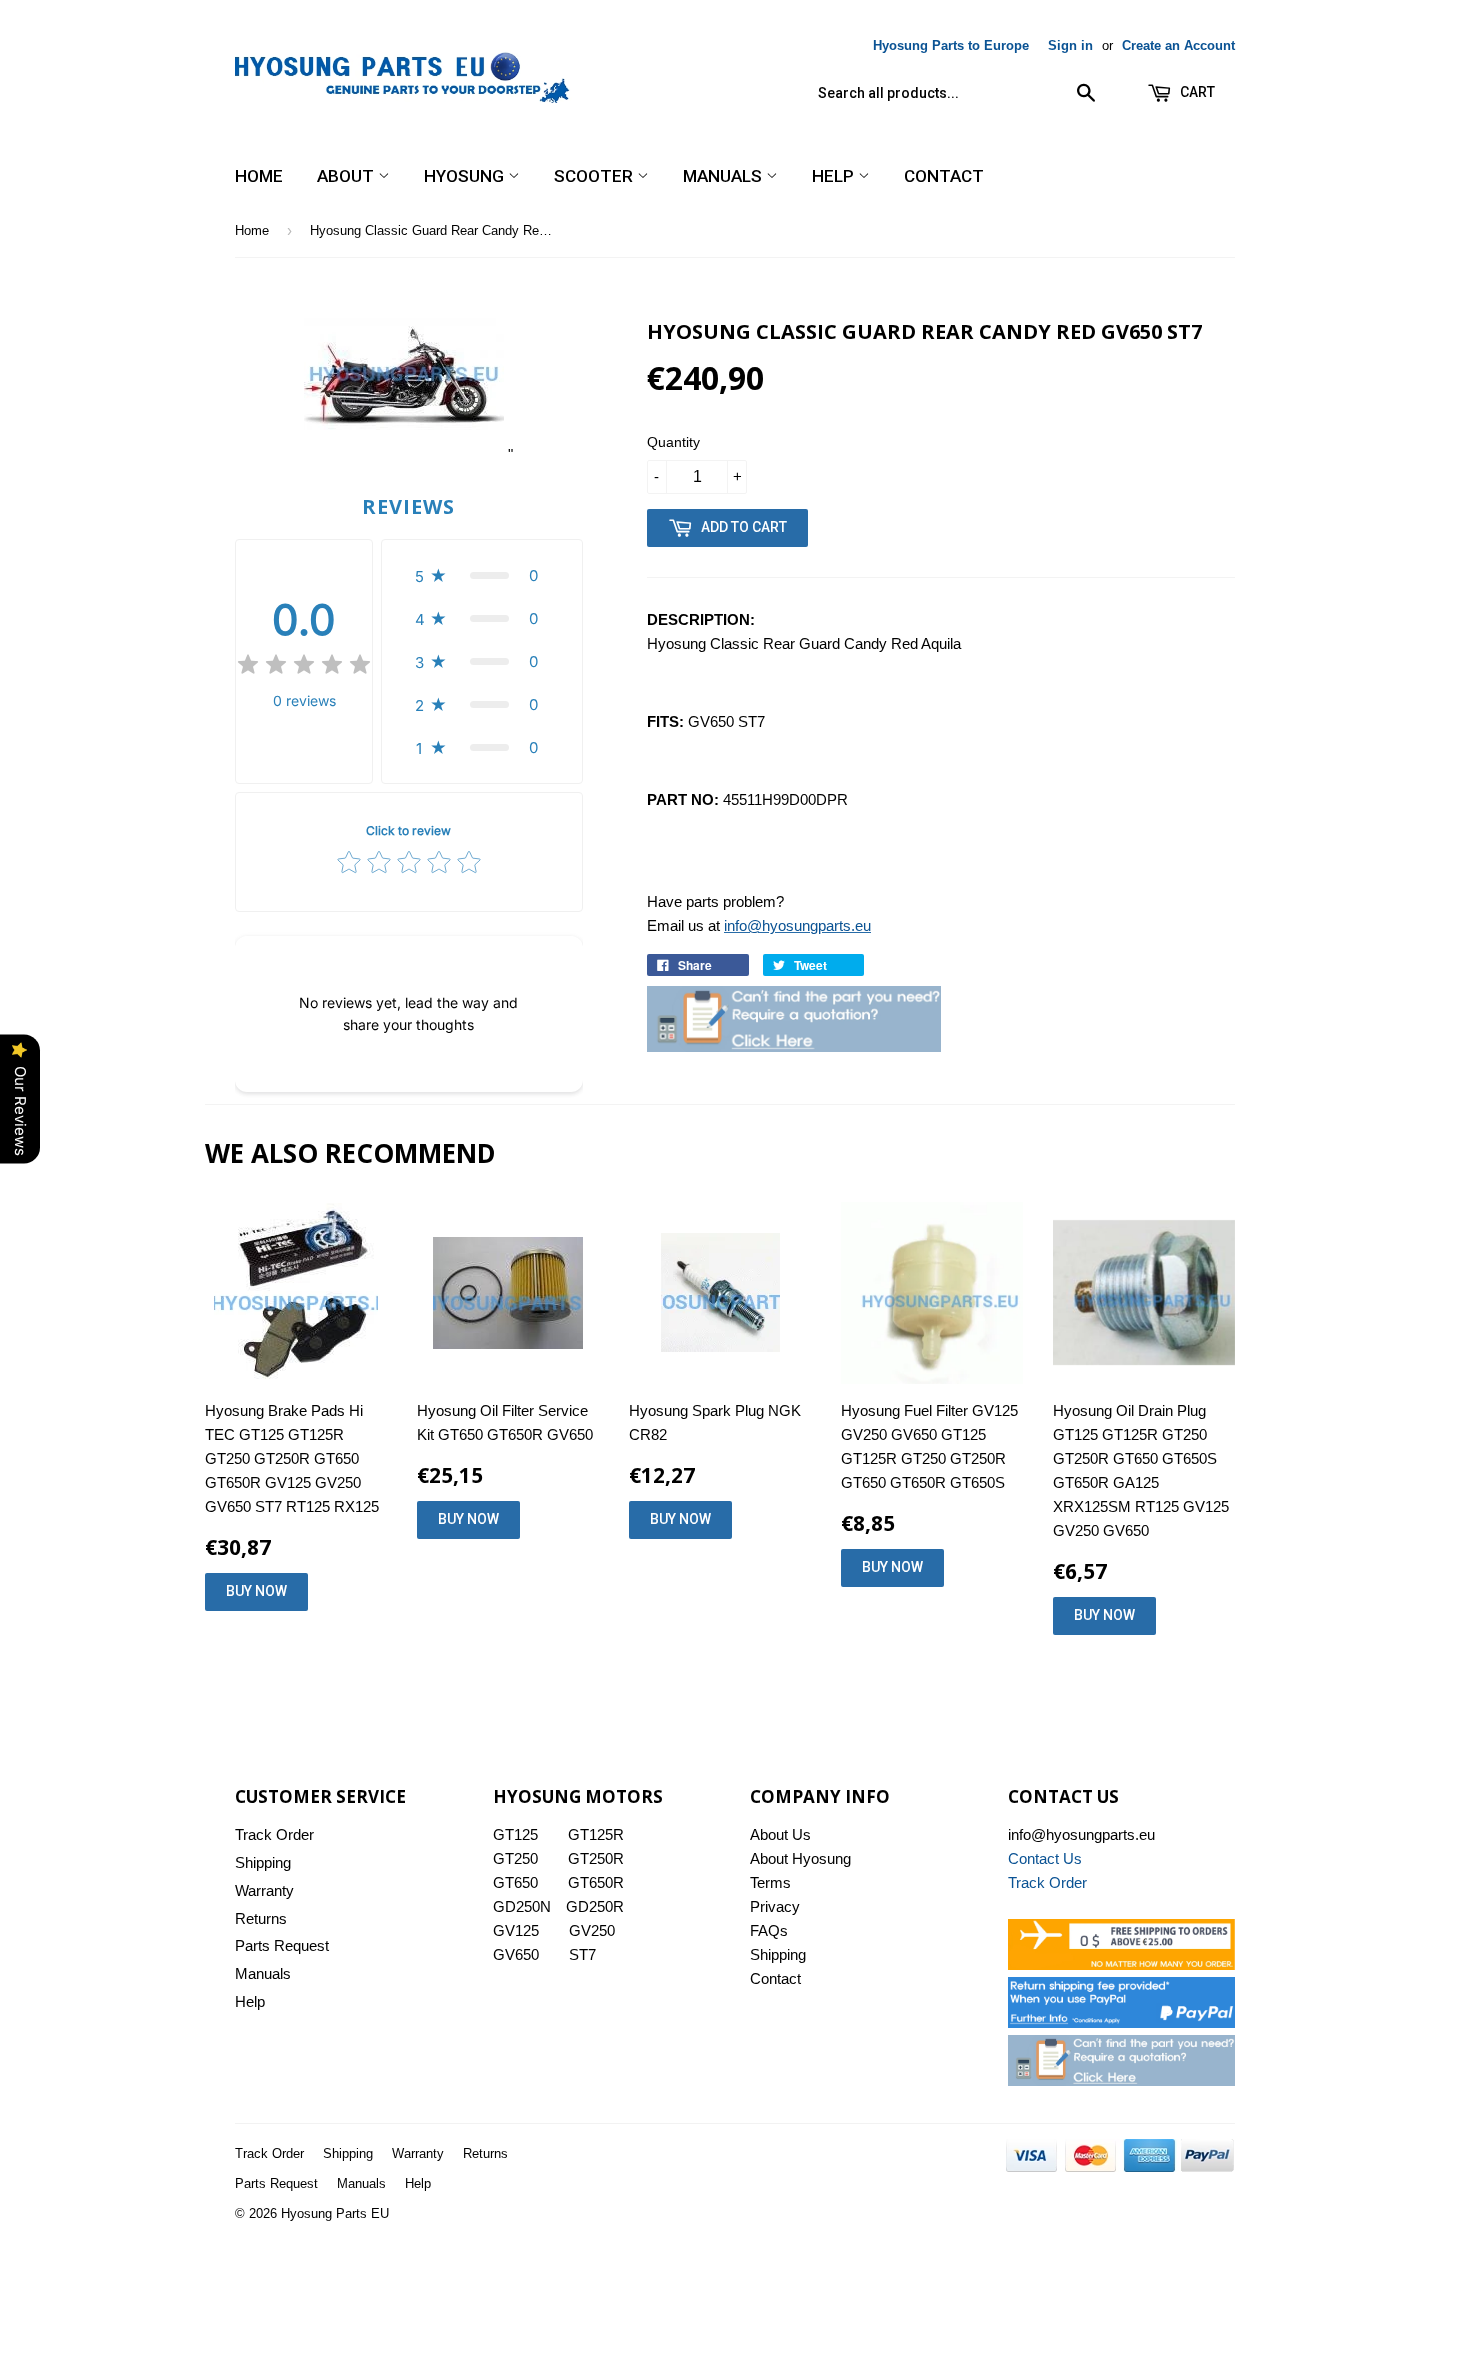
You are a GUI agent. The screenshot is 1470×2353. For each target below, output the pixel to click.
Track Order (274, 1834)
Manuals (724, 176)
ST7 (582, 1954)
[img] (304, 667)
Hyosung (466, 176)
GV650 (516, 1954)
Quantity (673, 442)
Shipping (263, 1862)
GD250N (522, 1906)
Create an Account (1178, 45)
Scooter (595, 176)
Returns (261, 1918)
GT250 (515, 1858)
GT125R (596, 1834)
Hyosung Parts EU (335, 2213)
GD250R (595, 1906)
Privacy (775, 1906)
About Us (780, 1834)
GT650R (596, 1882)
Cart (1196, 92)
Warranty (264, 1890)
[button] (482, 575)
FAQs (769, 1930)
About (347, 176)
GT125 (515, 1834)
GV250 (592, 1930)
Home (259, 176)
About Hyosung (800, 1858)
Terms (770, 1882)
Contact (944, 176)
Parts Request (282, 1945)
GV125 (516, 1930)
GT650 (515, 1882)
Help (835, 176)
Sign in (1070, 45)
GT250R (596, 1858)
